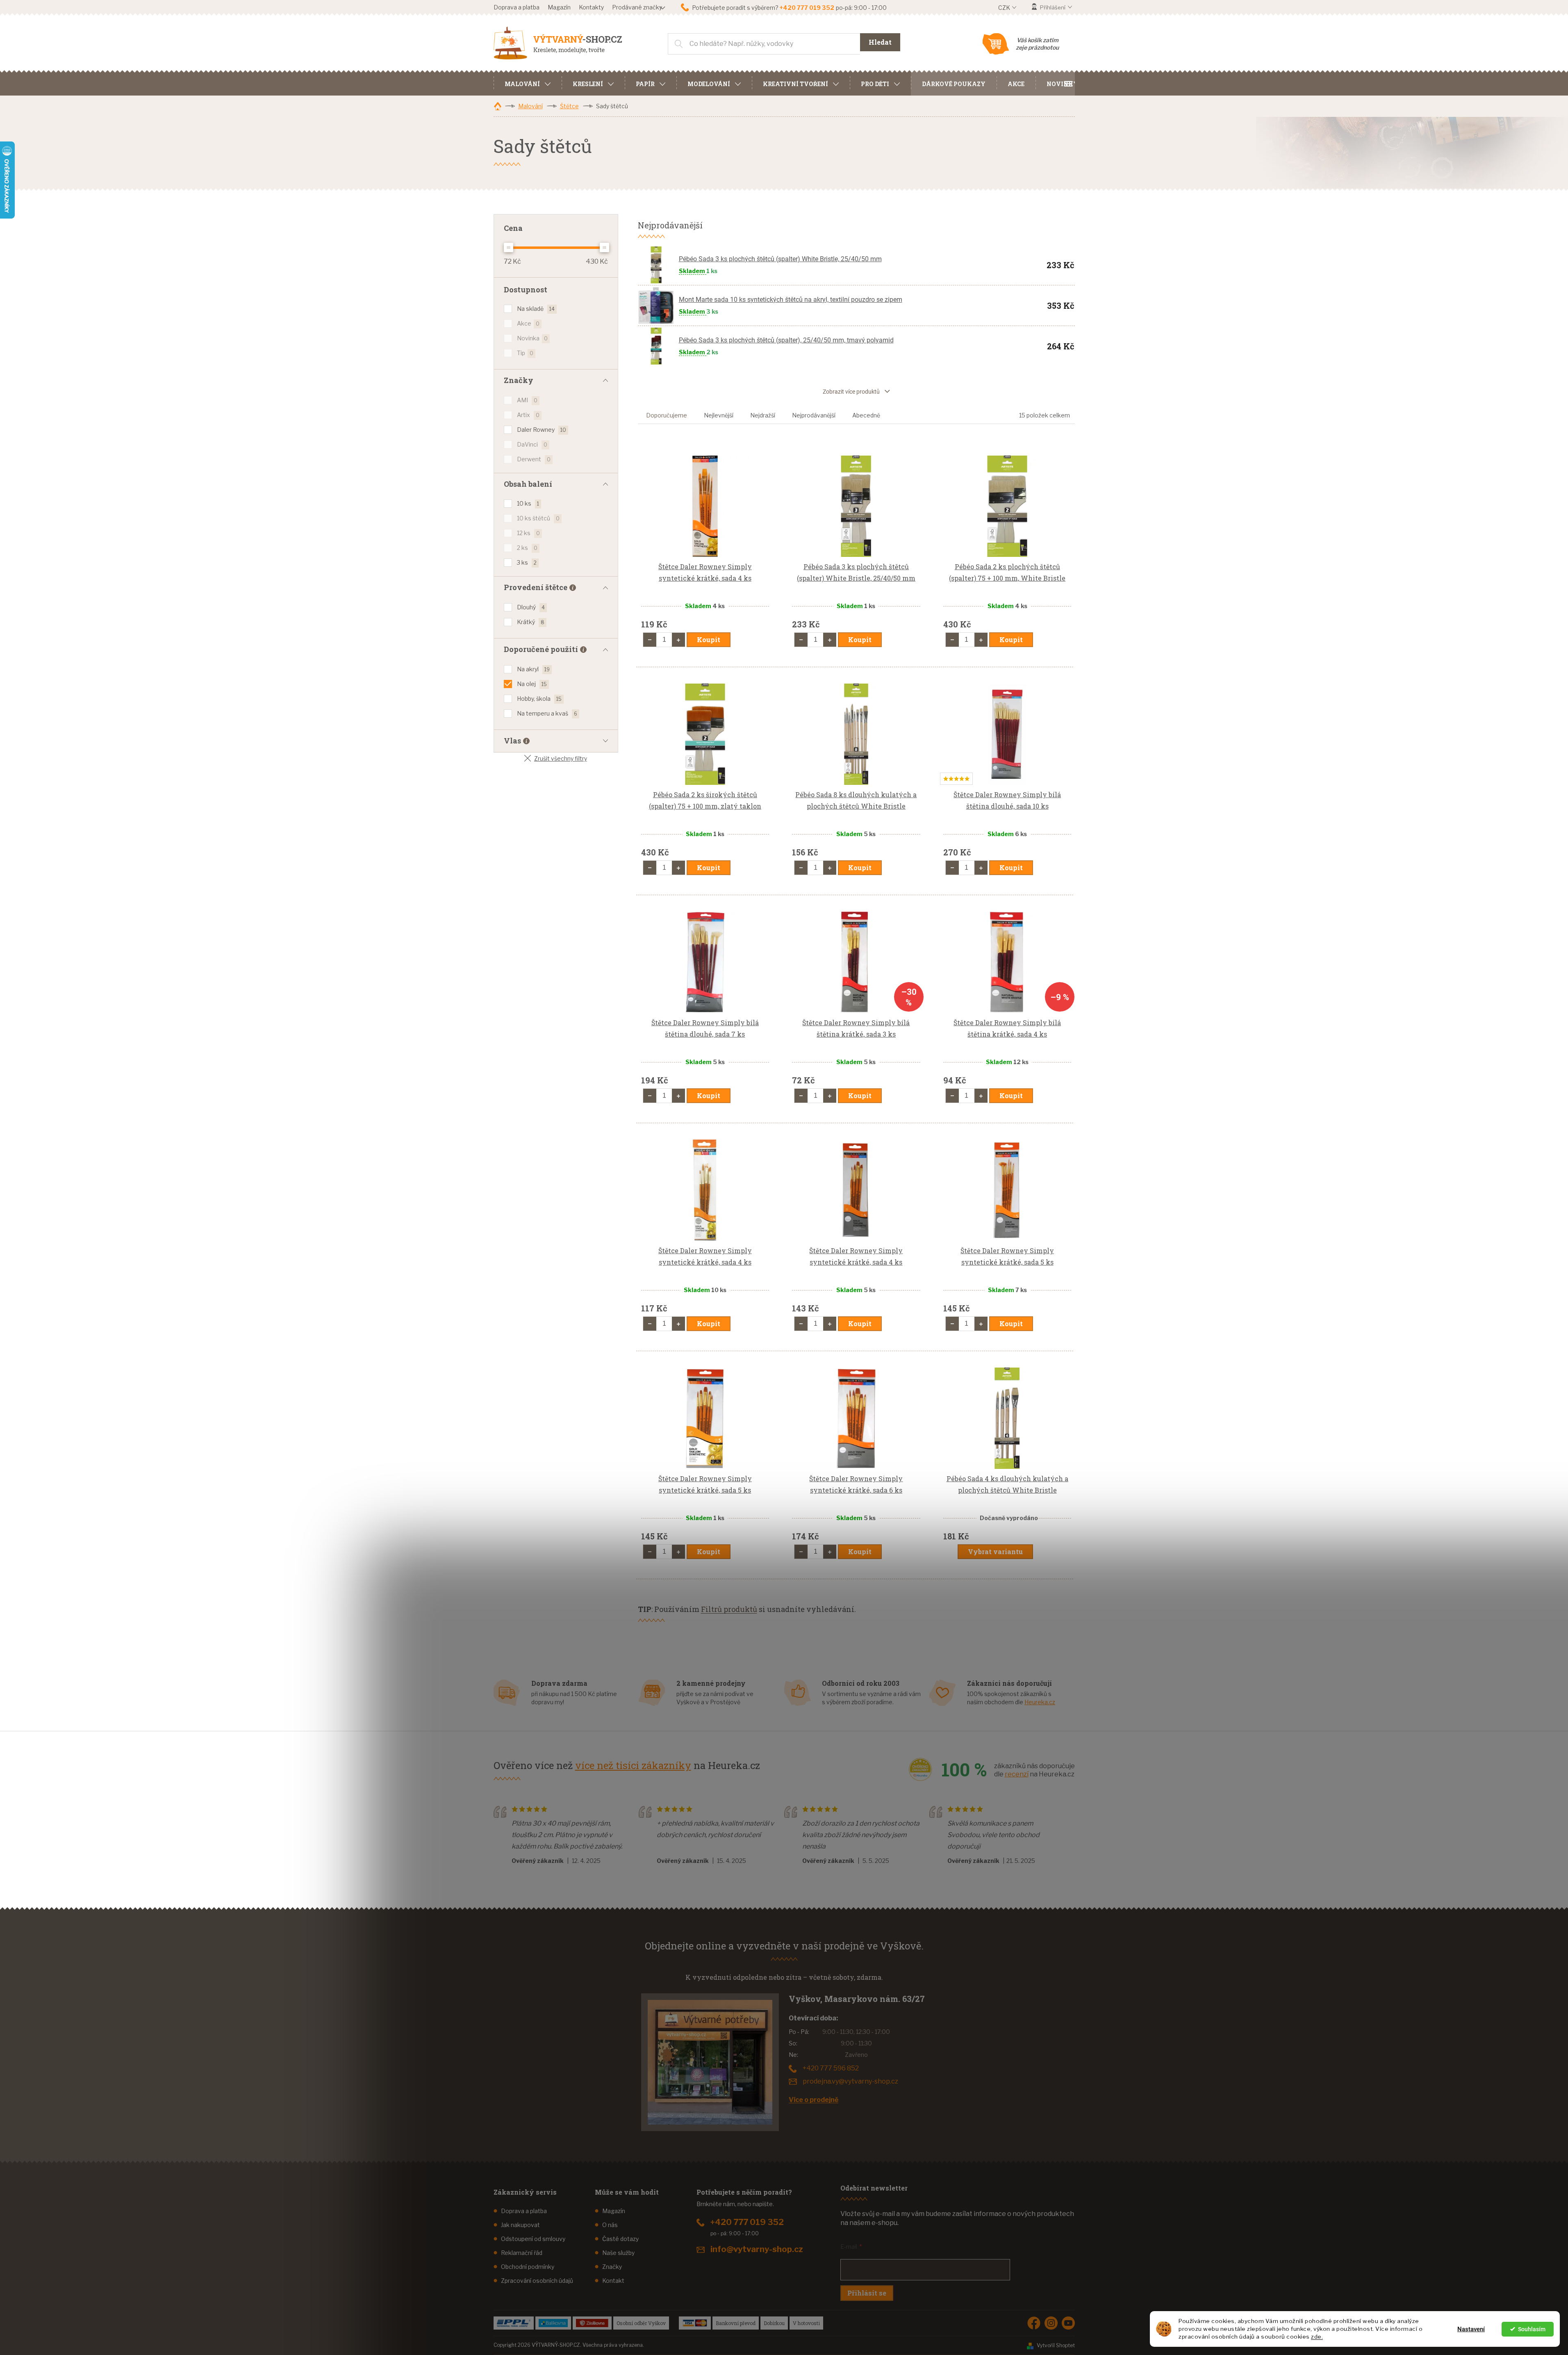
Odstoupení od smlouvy (533, 2239)
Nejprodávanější (814, 415)
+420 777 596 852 (831, 2068)
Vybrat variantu (995, 1551)
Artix (528, 415)
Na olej (532, 684)
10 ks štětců (538, 518)
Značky (612, 2267)
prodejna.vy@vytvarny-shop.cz (850, 2081)
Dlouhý (531, 607)
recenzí (1017, 1774)
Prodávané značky (637, 7)
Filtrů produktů (729, 1609)
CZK (1005, 8)
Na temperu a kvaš (547, 713)
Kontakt (613, 2281)
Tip (525, 353)
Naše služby (618, 2253)
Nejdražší (763, 415)
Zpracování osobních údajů (537, 2281)
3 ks (527, 562)
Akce (528, 323)
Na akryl (533, 669)
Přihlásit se (867, 2293)
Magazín (559, 7)
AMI (527, 400)
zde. (1317, 2337)
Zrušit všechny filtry (561, 758)
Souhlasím (1532, 2329)
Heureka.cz (1040, 1702)
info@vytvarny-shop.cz (757, 2249)
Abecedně (866, 415)
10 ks (528, 503)
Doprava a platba (517, 7)
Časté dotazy (620, 2239)
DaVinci (532, 444)
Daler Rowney (542, 430)
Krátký (531, 622)
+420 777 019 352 (747, 2222)
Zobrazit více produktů (851, 392)
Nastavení (1471, 2329)
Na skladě (536, 309)
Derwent (534, 459)
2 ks (527, 548)
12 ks (528, 533)
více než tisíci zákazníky (633, 1765)
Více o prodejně (814, 2100)
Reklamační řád (522, 2253)
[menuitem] (528, 83)
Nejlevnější (719, 415)
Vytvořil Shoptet (1056, 2345)
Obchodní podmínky (528, 2267)
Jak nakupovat (520, 2225)
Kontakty (591, 7)
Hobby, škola (539, 699)
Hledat (880, 42)
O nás (610, 2225)
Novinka (532, 338)
